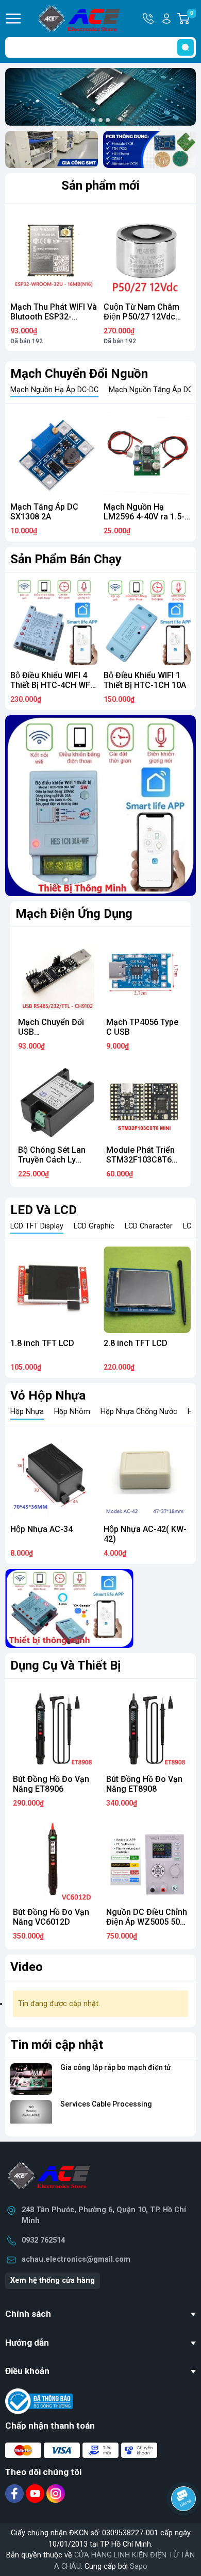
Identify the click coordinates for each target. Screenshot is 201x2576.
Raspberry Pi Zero (152, 675)
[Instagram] (56, 2493)
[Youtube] (36, 2493)
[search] (186, 47)
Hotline (149, 19)
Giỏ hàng (193, 19)
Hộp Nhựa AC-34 (41, 1529)
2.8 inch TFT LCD (136, 1343)
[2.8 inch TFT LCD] (147, 1290)
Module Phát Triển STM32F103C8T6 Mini (140, 1160)
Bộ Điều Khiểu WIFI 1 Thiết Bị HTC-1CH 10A (65, 680)
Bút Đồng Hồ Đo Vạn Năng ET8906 (51, 1784)
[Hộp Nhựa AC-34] (54, 1476)
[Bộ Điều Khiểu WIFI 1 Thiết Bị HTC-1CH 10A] (68, 622)
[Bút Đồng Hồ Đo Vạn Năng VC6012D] (54, 1861)
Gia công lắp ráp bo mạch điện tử (116, 2067)
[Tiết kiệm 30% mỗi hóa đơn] (100, 806)
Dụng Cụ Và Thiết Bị (65, 1665)
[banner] (69, 1609)
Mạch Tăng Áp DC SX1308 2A (44, 512)
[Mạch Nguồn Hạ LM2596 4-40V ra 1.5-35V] (147, 453)
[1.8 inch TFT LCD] (54, 1290)
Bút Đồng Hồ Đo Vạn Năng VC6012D (51, 1917)
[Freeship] (52, 149)
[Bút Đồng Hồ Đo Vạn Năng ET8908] (147, 1728)
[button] (93, 120)
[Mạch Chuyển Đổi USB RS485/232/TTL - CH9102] (56, 974)
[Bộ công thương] (39, 2401)
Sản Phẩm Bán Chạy (66, 559)
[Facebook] (15, 2493)
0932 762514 (43, 2240)
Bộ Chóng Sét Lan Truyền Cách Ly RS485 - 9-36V (52, 1160)
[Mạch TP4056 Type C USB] (145, 974)
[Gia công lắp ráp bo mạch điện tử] (31, 2079)
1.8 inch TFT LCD (42, 1343)
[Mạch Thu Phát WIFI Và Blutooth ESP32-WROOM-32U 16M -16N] (54, 253)
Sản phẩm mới (100, 186)
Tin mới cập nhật (57, 2045)
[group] (100, 97)
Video (27, 1967)
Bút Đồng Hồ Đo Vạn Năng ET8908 (144, 1784)
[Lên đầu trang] (185, 2527)
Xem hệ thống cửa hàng (53, 2280)
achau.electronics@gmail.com (76, 2259)
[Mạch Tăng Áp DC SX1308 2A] (54, 453)
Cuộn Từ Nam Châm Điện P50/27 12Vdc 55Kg (141, 317)
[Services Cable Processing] (31, 2116)
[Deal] (149, 149)
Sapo (139, 2566)
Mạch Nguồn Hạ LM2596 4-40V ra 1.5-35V (144, 517)
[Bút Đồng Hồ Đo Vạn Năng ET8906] (54, 1728)
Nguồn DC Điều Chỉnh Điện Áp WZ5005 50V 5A (147, 1922)
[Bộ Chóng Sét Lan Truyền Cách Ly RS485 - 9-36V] (56, 1101)
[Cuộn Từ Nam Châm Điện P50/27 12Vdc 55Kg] (147, 253)
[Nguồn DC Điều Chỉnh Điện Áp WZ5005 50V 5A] (147, 1861)
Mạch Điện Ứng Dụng (74, 914)
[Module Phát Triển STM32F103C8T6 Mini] (145, 1101)
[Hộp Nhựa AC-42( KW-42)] (147, 1476)
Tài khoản (166, 19)
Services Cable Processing (106, 2104)
